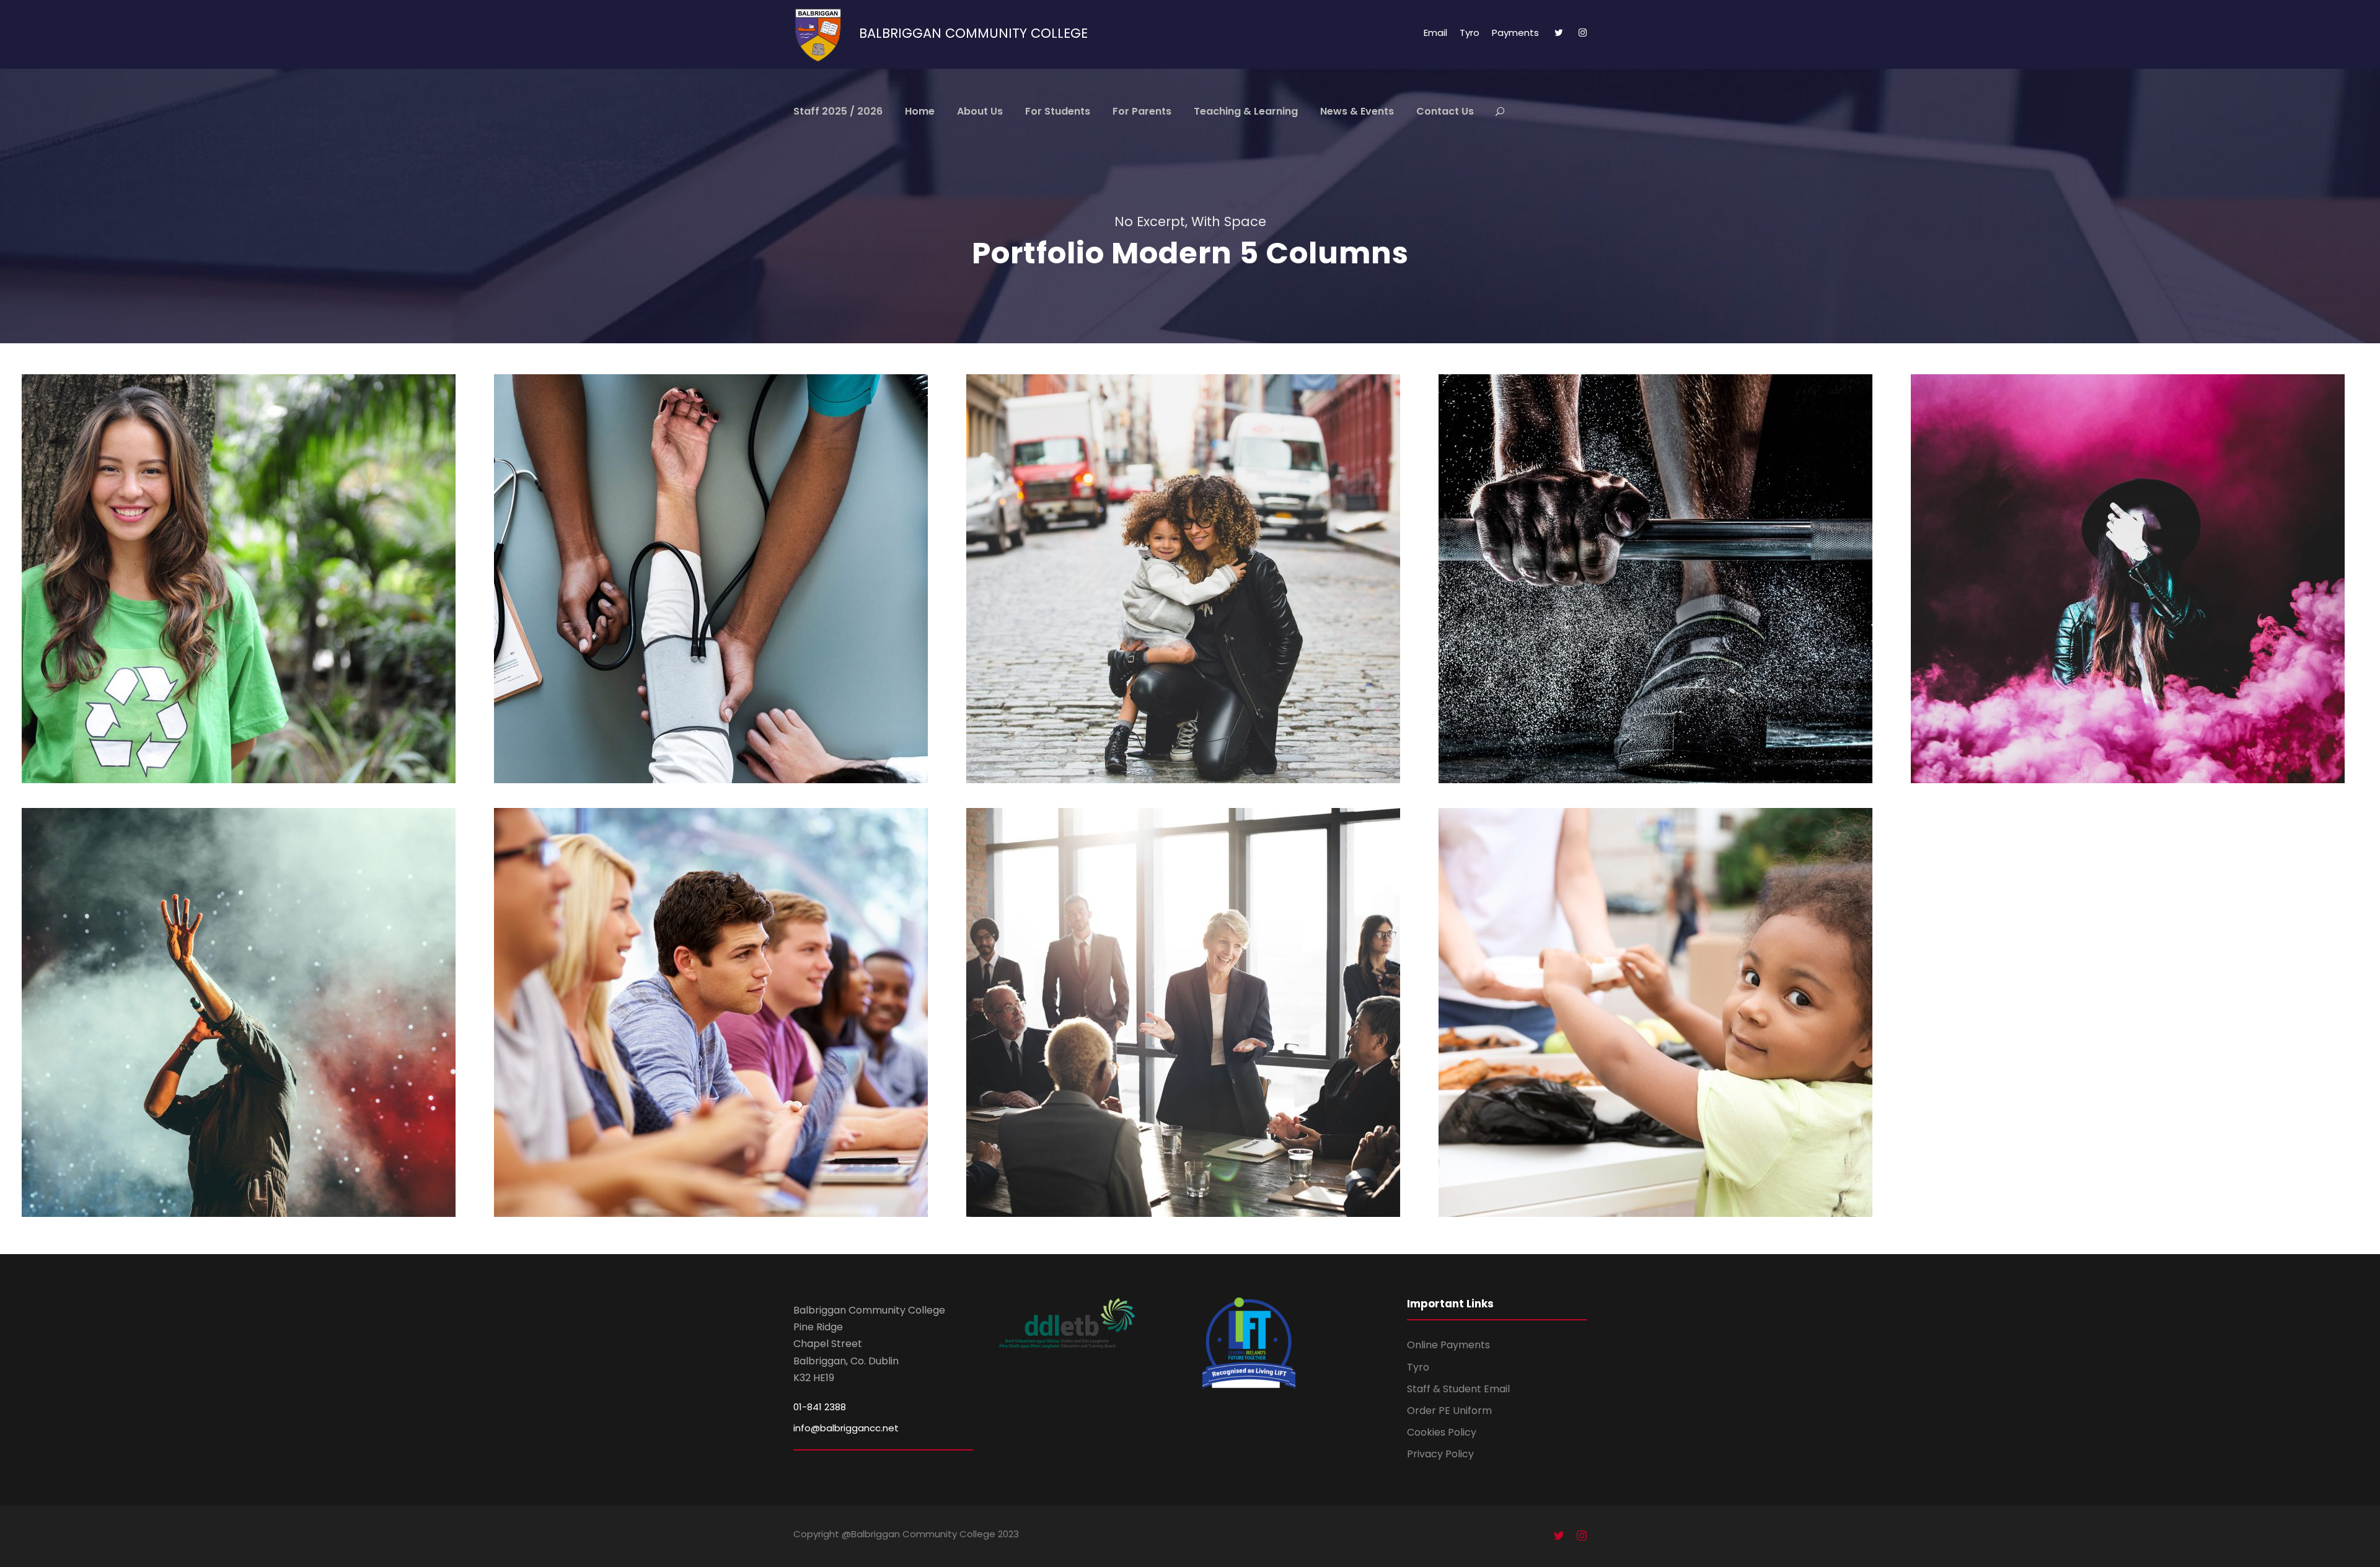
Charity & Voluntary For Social (246, 587)
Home (920, 111)
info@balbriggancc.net (846, 1428)
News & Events (1357, 111)
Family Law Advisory (1190, 587)
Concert (227, 1040)
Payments (1515, 33)
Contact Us (1445, 111)
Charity (226, 606)
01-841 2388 (820, 1407)
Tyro (1470, 33)
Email (1435, 33)
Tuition (737, 1040)
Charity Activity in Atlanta (1663, 1021)
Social (268, 606)
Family (1175, 606)
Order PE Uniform (1449, 1411)
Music (270, 1040)
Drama (2156, 606)
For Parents (1142, 111)
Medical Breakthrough (718, 587)
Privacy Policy (1440, 1454)
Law (1211, 606)
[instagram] (1583, 33)
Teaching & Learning (1246, 111)
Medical (718, 606)
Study (697, 1040)
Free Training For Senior (1662, 587)
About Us (980, 111)
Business (1190, 1040)
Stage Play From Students (2135, 587)
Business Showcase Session (1190, 1021)
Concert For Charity (245, 1021)
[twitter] (1559, 33)
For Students (1058, 111)
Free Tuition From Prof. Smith (718, 1021)
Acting (2113, 606)
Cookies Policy (1442, 1432)
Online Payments (1448, 1345)
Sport (1662, 606)
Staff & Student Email (1458, 1389)
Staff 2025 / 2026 (838, 111)
